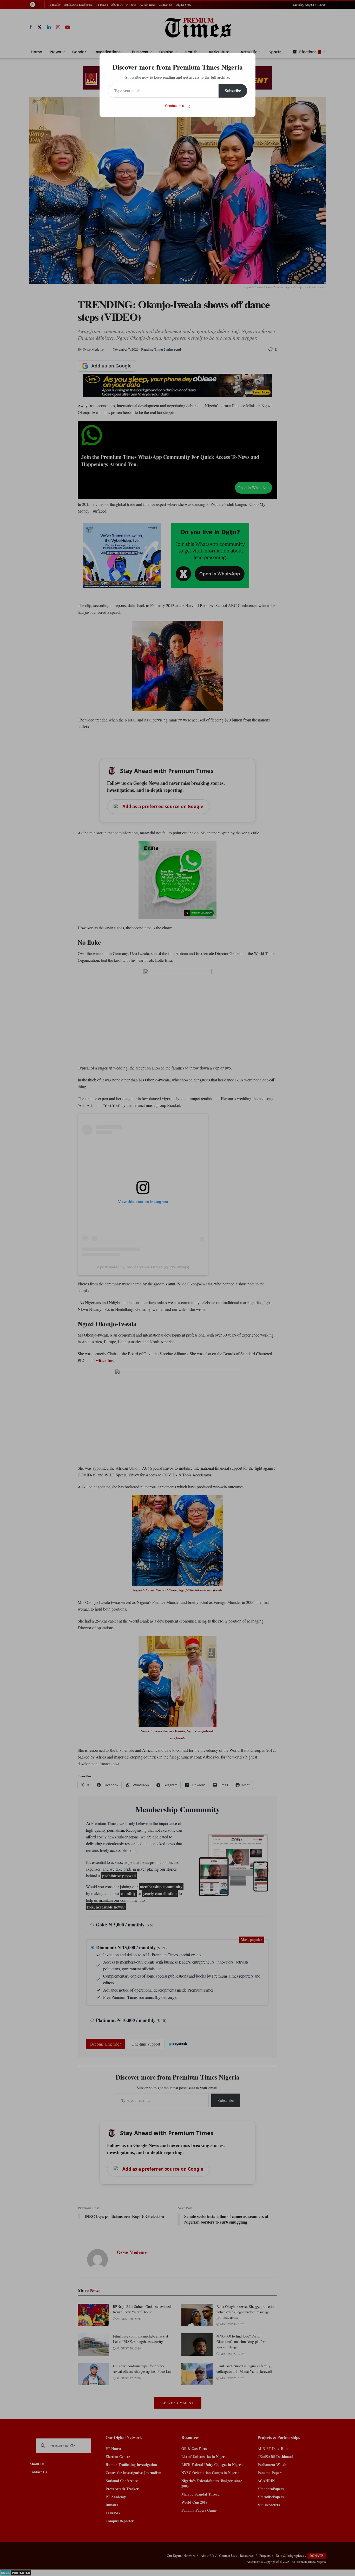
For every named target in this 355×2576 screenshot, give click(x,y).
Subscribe (233, 90)
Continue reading (178, 105)
